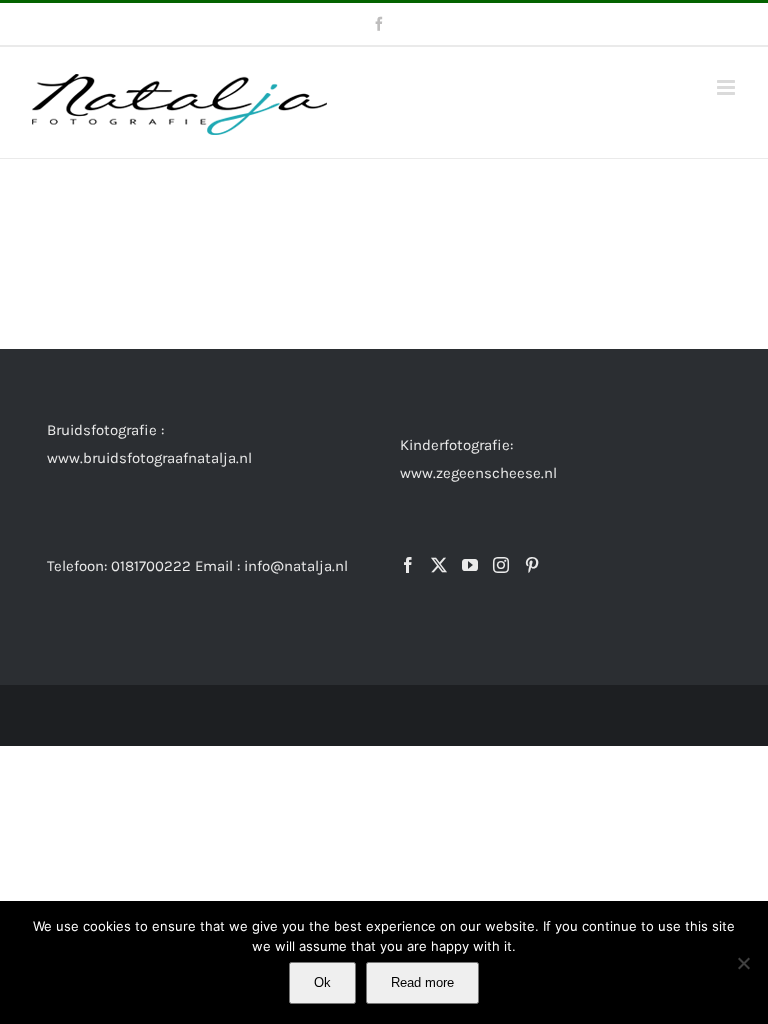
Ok (322, 982)
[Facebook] (408, 565)
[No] (743, 963)
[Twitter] (439, 565)
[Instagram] (501, 565)
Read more (422, 982)
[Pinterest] (532, 565)
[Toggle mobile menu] (727, 87)
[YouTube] (470, 565)
